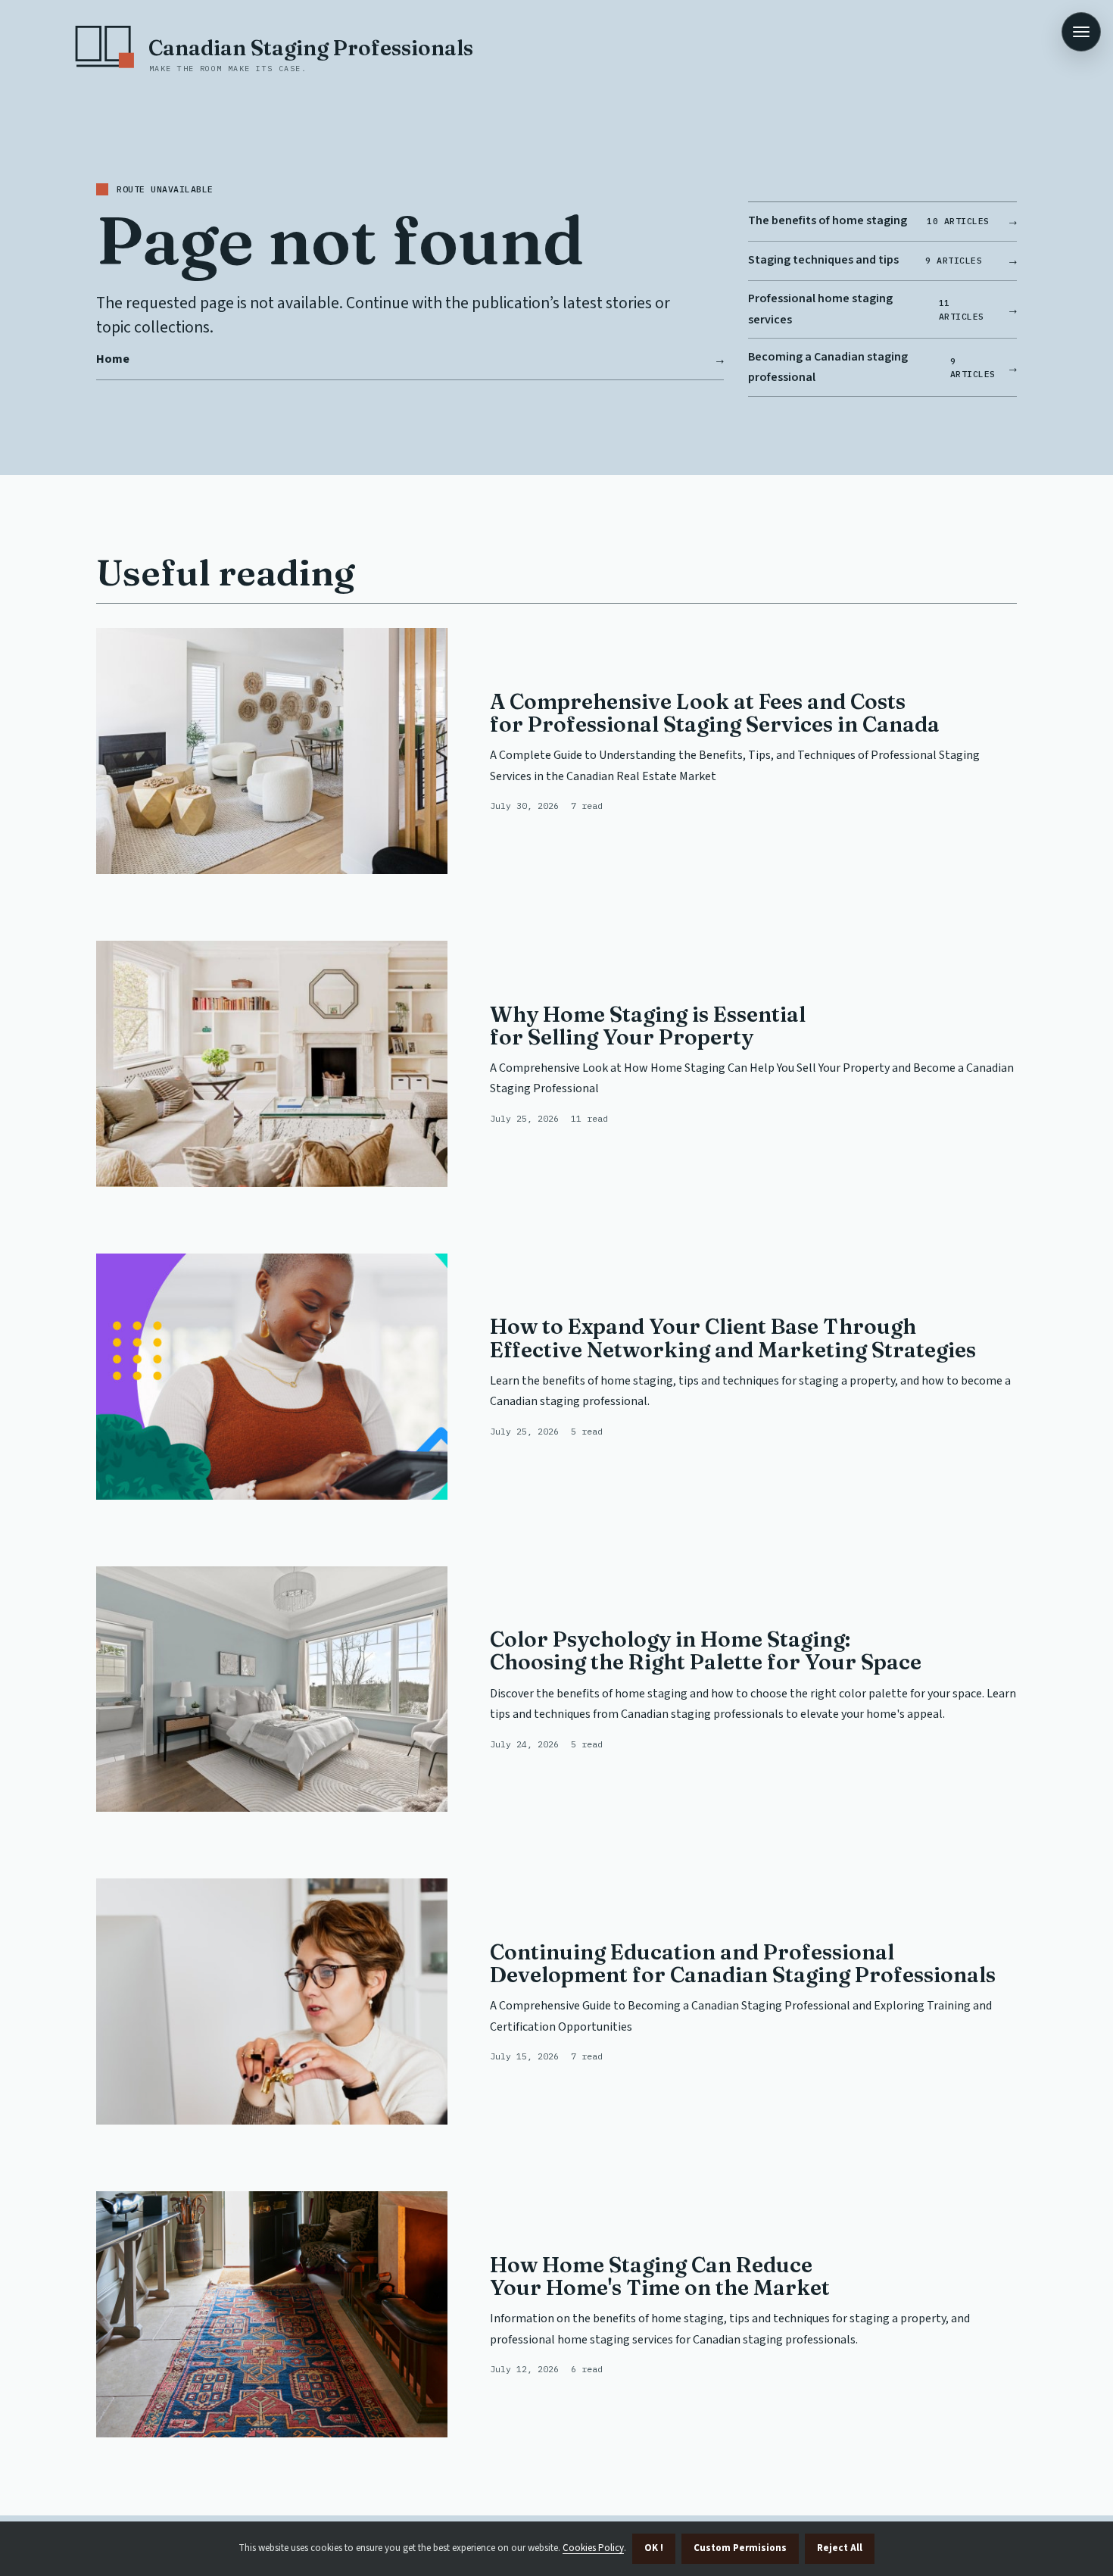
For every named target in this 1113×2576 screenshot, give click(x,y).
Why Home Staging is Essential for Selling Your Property (648, 1026)
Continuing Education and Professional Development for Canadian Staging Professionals (743, 1963)
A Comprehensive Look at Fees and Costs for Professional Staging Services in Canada (715, 713)
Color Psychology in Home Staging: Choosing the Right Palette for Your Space (706, 1650)
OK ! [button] (654, 2548)
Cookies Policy (593, 2548)
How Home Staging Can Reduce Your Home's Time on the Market (660, 2276)
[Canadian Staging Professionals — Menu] (1081, 32)
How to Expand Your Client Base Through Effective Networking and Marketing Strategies (733, 1338)
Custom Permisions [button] (740, 2548)
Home (113, 359)
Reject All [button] (840, 2548)
